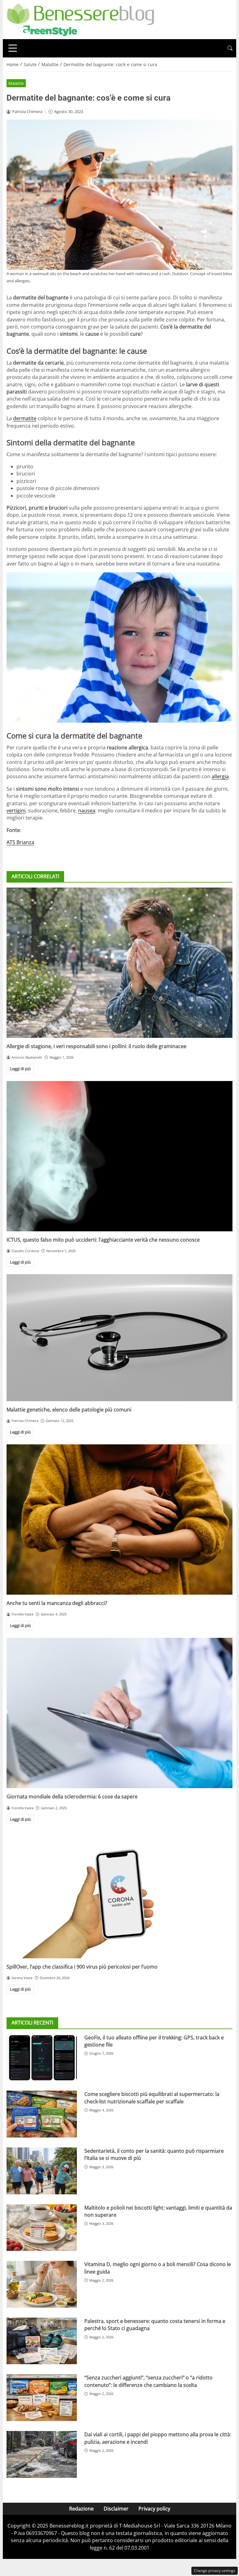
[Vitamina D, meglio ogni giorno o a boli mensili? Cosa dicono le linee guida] (42, 2284)
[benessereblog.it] (80, 19)
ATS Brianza (20, 842)
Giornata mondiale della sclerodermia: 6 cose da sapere (72, 1797)
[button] (230, 48)
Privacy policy (154, 2509)
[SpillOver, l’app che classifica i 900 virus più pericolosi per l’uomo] (119, 1895)
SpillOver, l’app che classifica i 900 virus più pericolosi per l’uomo (82, 1967)
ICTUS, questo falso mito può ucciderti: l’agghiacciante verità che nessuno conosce (103, 1240)
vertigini (16, 811)
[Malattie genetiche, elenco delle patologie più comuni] (119, 1338)
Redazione (81, 2509)
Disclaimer (116, 2509)
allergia (220, 776)
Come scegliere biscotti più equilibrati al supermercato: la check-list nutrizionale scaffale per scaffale (152, 2098)
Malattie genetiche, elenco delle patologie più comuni (69, 1410)
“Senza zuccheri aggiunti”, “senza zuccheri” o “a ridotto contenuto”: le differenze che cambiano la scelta (148, 2381)
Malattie (16, 83)
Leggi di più (20, 1069)
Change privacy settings (215, 2571)
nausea (87, 811)
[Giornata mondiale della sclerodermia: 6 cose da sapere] (119, 1713)
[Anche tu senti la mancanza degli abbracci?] (119, 1520)
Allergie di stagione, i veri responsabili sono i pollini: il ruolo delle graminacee (96, 1046)
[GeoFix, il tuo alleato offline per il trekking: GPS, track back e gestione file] (42, 2058)
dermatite (25, 418)
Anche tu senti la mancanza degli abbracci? (57, 1603)
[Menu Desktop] (13, 48)
